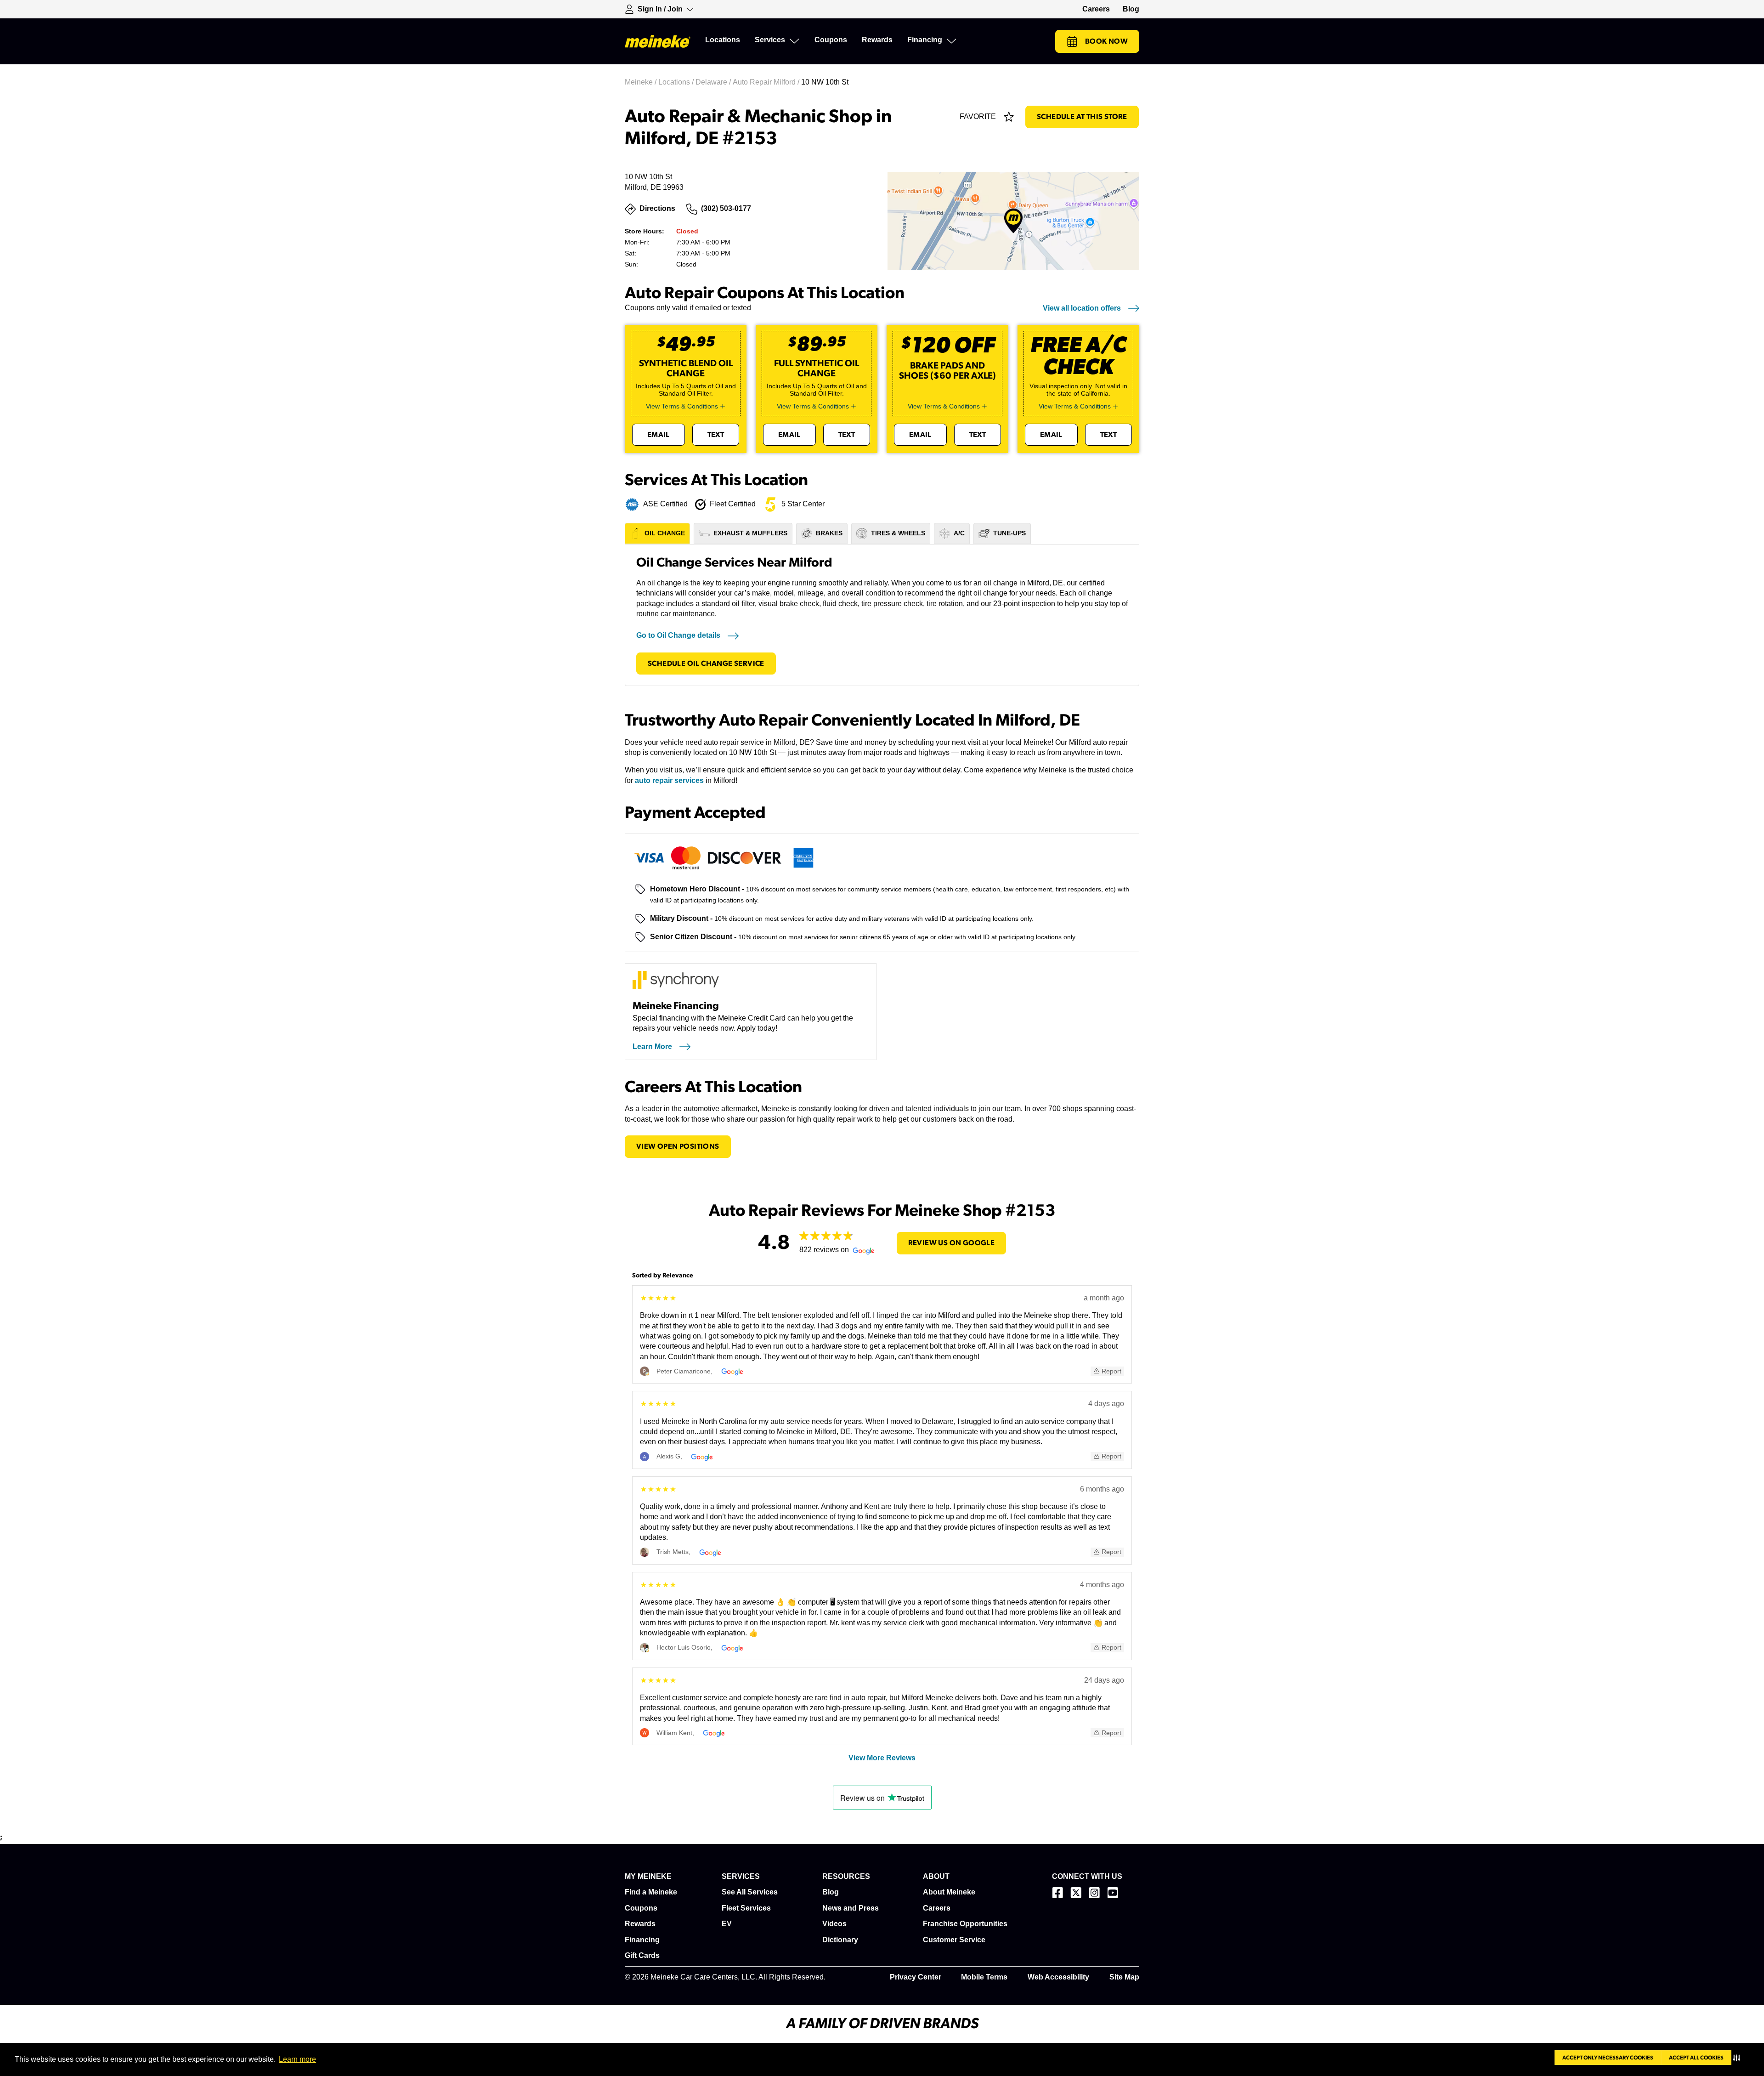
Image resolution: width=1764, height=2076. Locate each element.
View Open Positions (678, 1146)
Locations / (677, 82)
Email (659, 435)
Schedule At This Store (1082, 117)
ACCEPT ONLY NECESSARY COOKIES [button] (1608, 2058)
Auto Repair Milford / (767, 82)
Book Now (1106, 41)
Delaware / (714, 82)
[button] (1739, 2058)
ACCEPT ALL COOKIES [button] (1696, 2058)
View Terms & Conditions (682, 406)
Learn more (297, 2059)
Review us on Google (952, 1243)
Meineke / (642, 82)
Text (716, 435)
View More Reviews (882, 1758)
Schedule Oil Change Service (706, 664)
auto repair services (669, 780)
